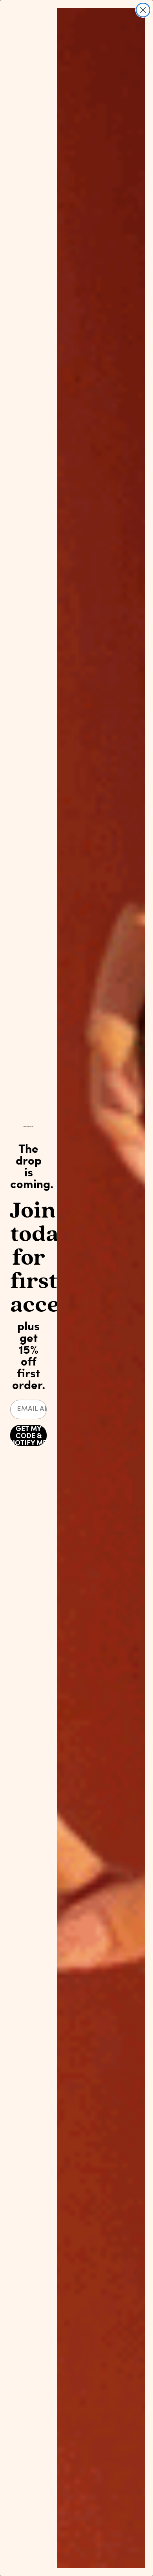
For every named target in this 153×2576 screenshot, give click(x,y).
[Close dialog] (143, 10)
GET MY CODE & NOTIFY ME (28, 1435)
